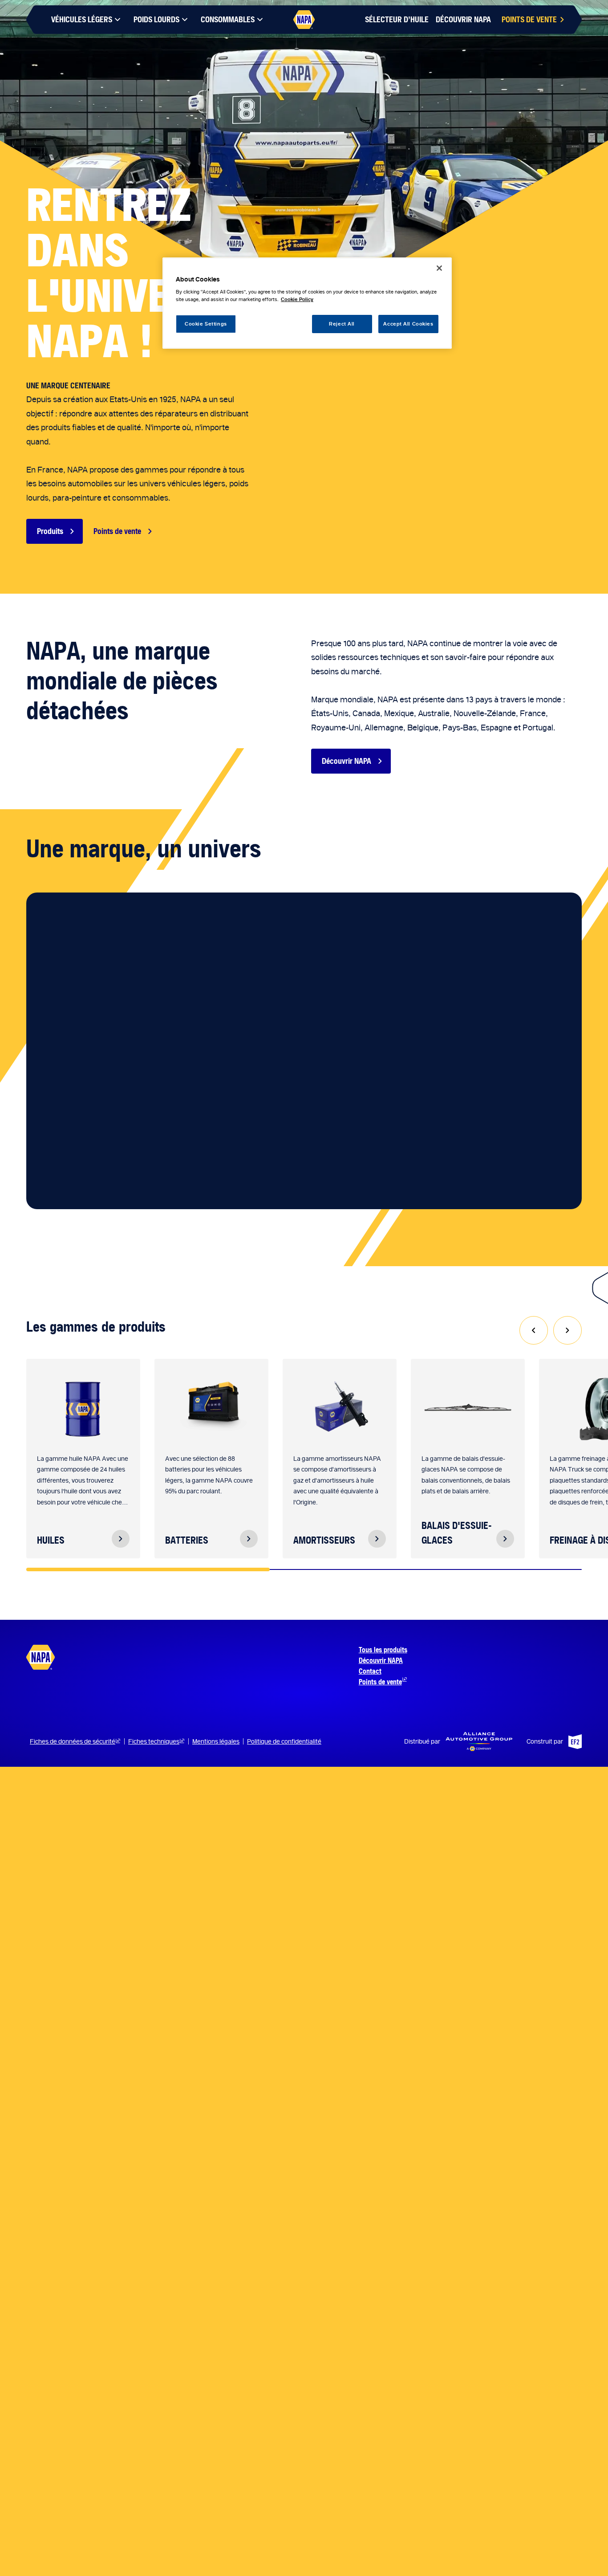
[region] (307, 303)
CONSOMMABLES (228, 19)
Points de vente (117, 531)
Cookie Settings (206, 324)
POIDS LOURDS (156, 19)
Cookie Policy (297, 300)
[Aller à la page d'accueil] (304, 20)
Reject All (342, 324)
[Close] (439, 268)
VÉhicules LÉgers (82, 19)
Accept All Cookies (408, 324)
